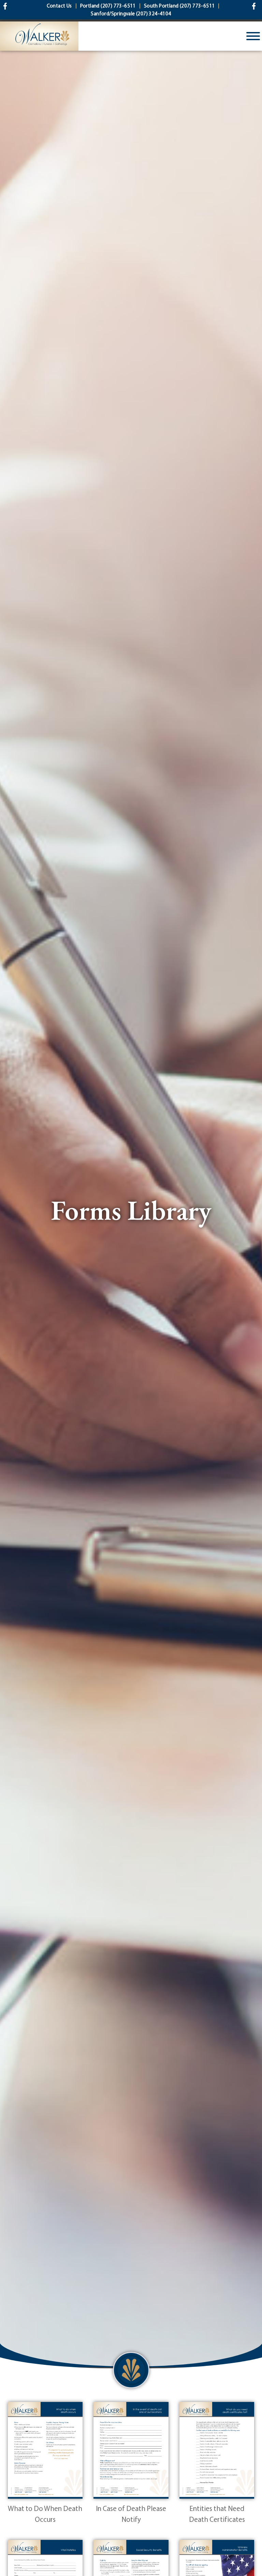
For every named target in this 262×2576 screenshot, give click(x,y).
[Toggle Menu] (253, 36)
